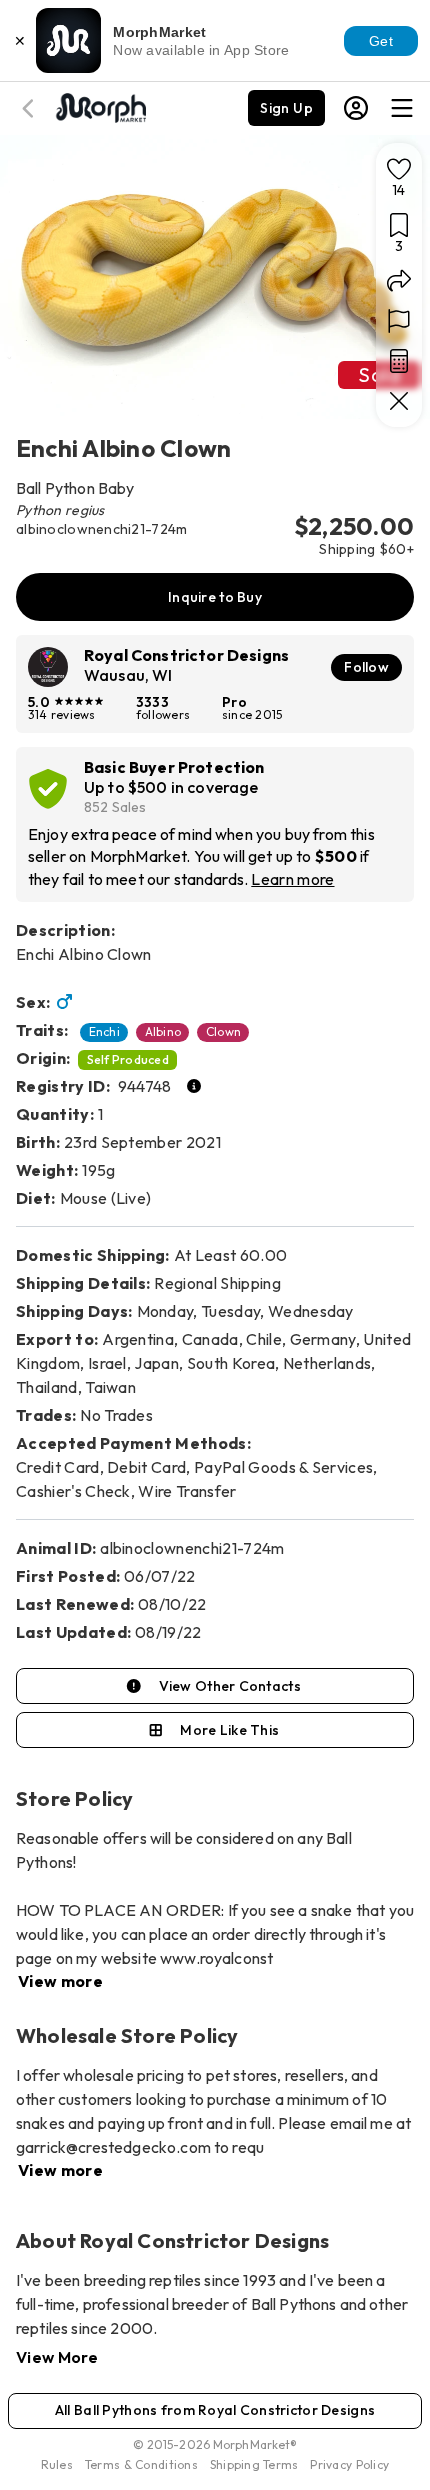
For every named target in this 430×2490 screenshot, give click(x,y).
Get (381, 41)
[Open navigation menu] (402, 108)
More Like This (229, 1730)
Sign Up (286, 108)
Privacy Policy (349, 2464)
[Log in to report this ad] (399, 321)
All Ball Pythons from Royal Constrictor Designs (215, 2410)
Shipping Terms (254, 2464)
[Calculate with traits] (399, 361)
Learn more (292, 879)
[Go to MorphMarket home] (100, 106)
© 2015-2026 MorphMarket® (215, 2444)
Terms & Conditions (141, 2464)
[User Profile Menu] (356, 108)
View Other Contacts (230, 1686)
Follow (366, 667)
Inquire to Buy (215, 597)
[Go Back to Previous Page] (31, 108)
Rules (57, 2464)
